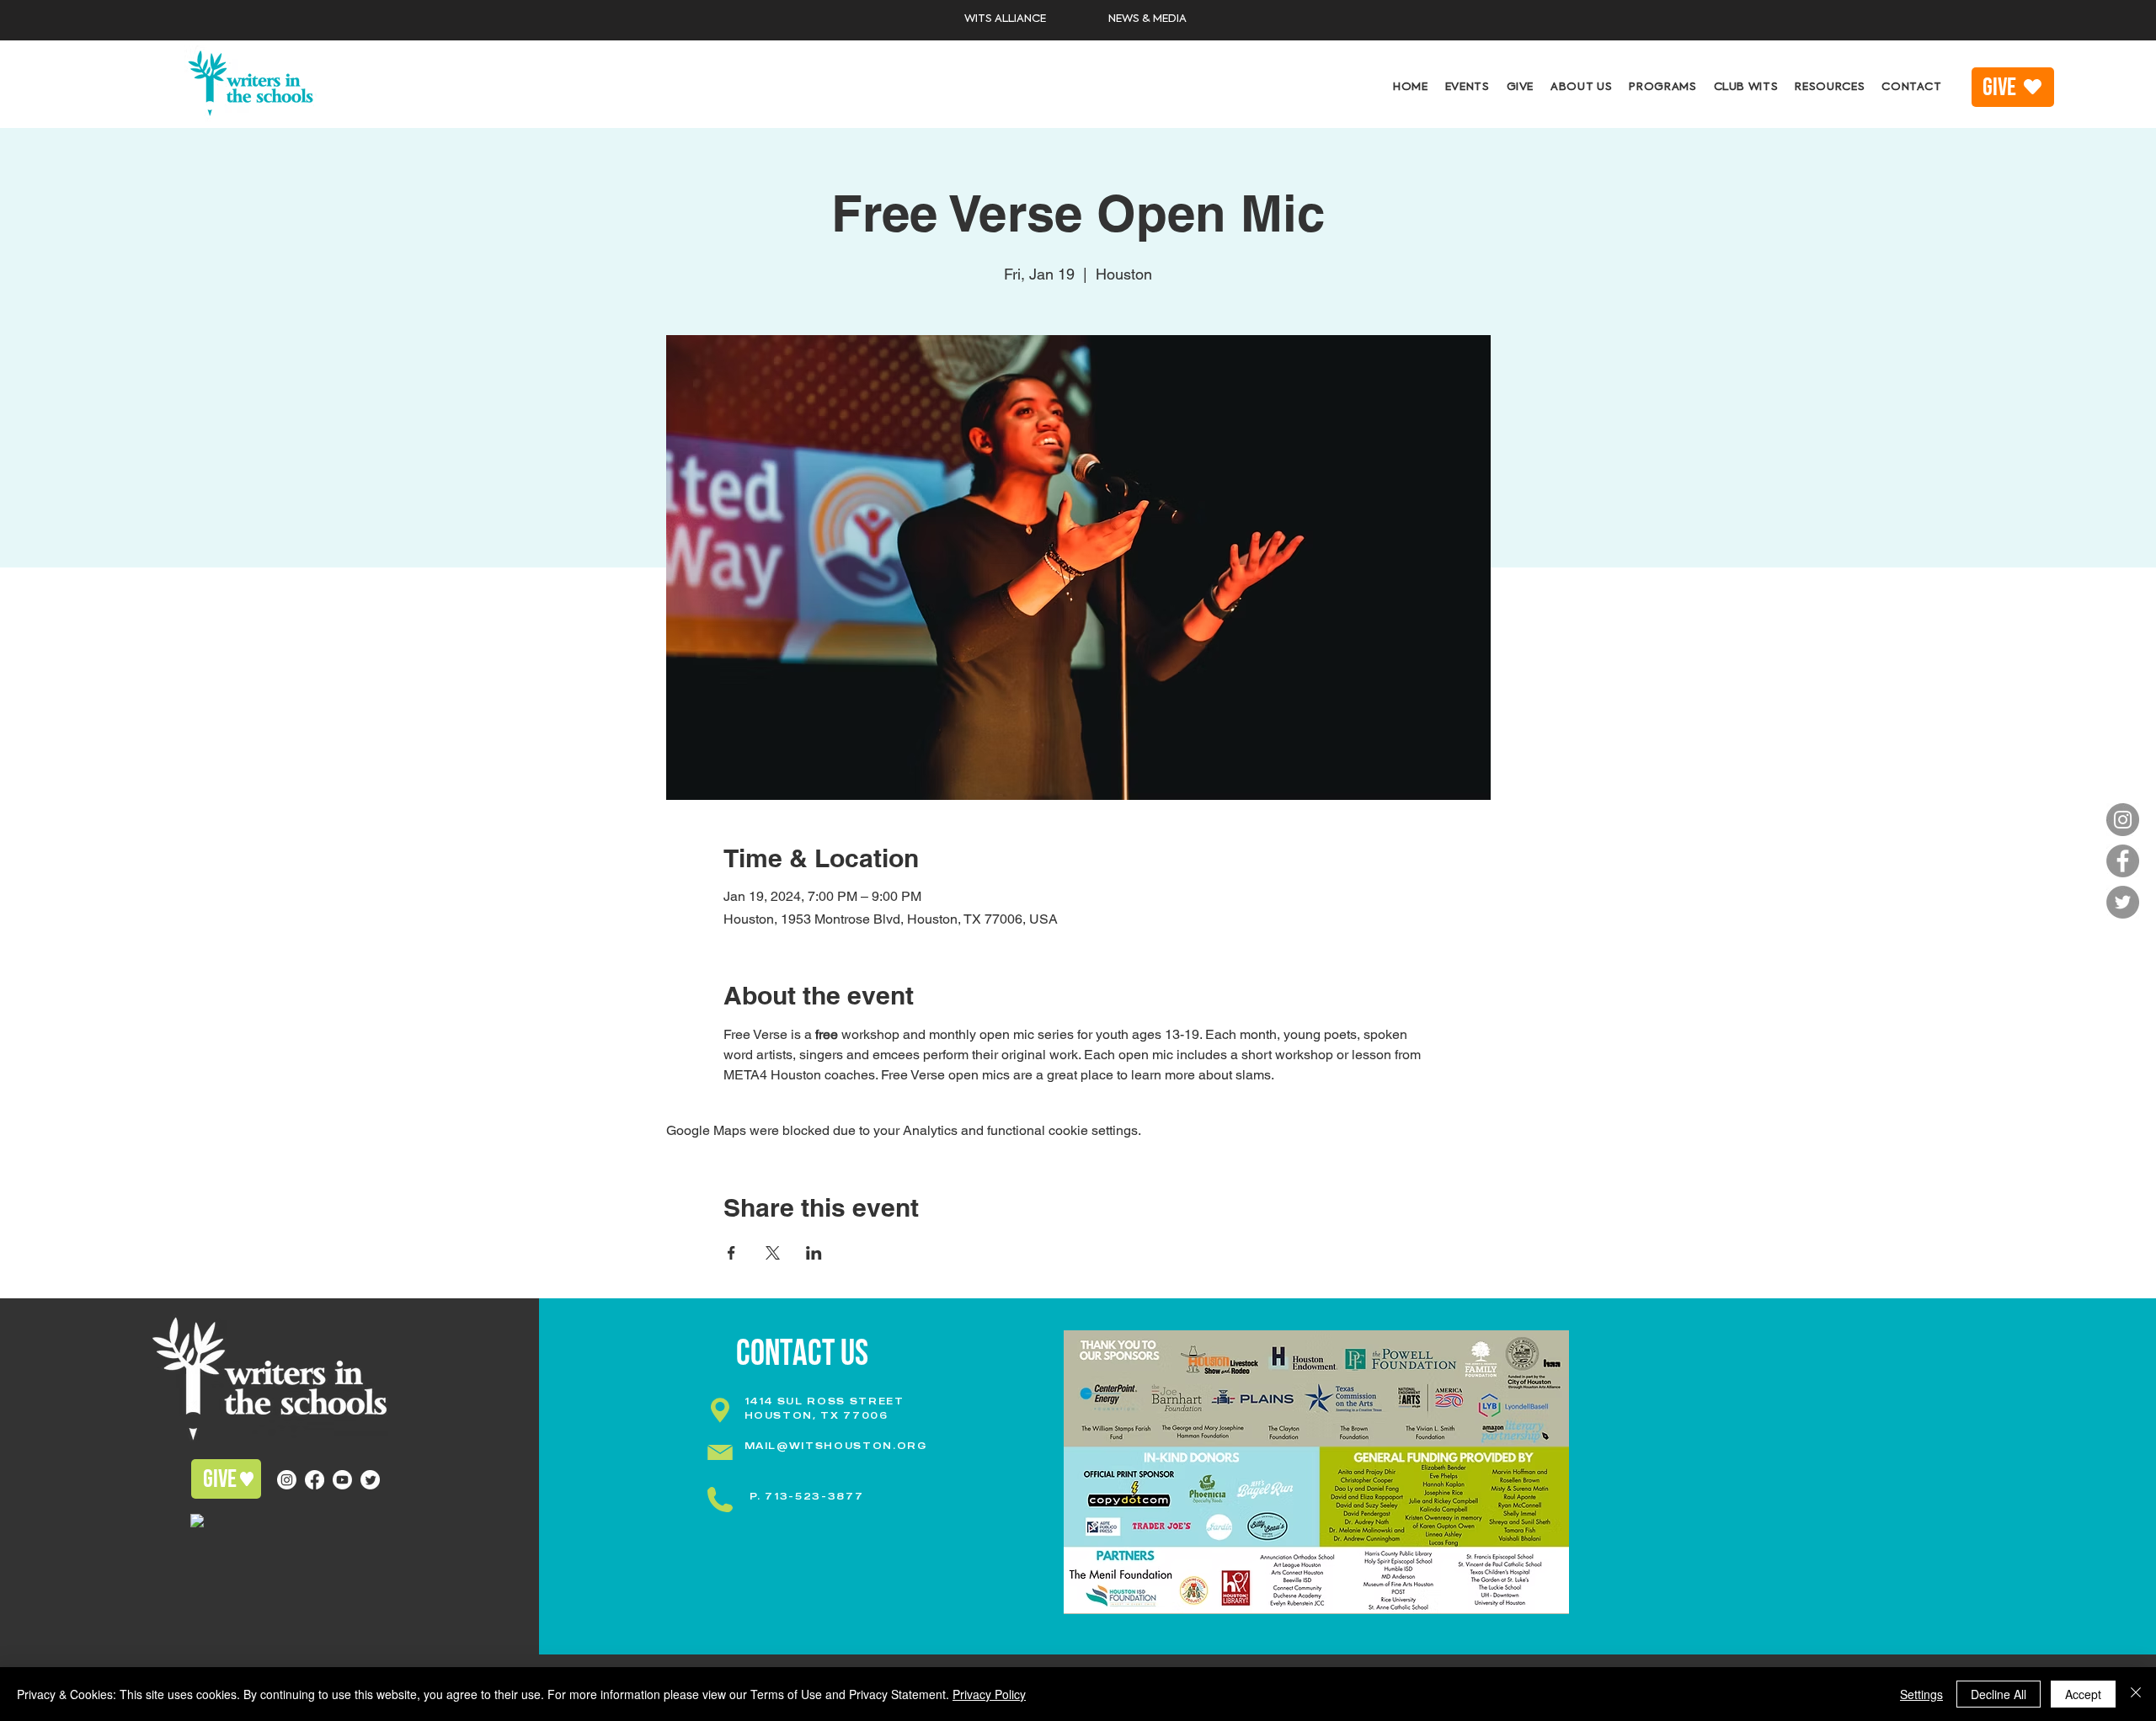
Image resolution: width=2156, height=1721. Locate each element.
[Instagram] (2123, 820)
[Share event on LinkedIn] (814, 1253)
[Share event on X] (773, 1253)
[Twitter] (2123, 902)
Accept (2083, 1694)
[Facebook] (2123, 861)
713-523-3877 (814, 1496)
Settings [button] (1921, 1694)
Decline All (1999, 1694)
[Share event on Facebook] (731, 1253)
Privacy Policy (989, 1694)
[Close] (2136, 1694)
